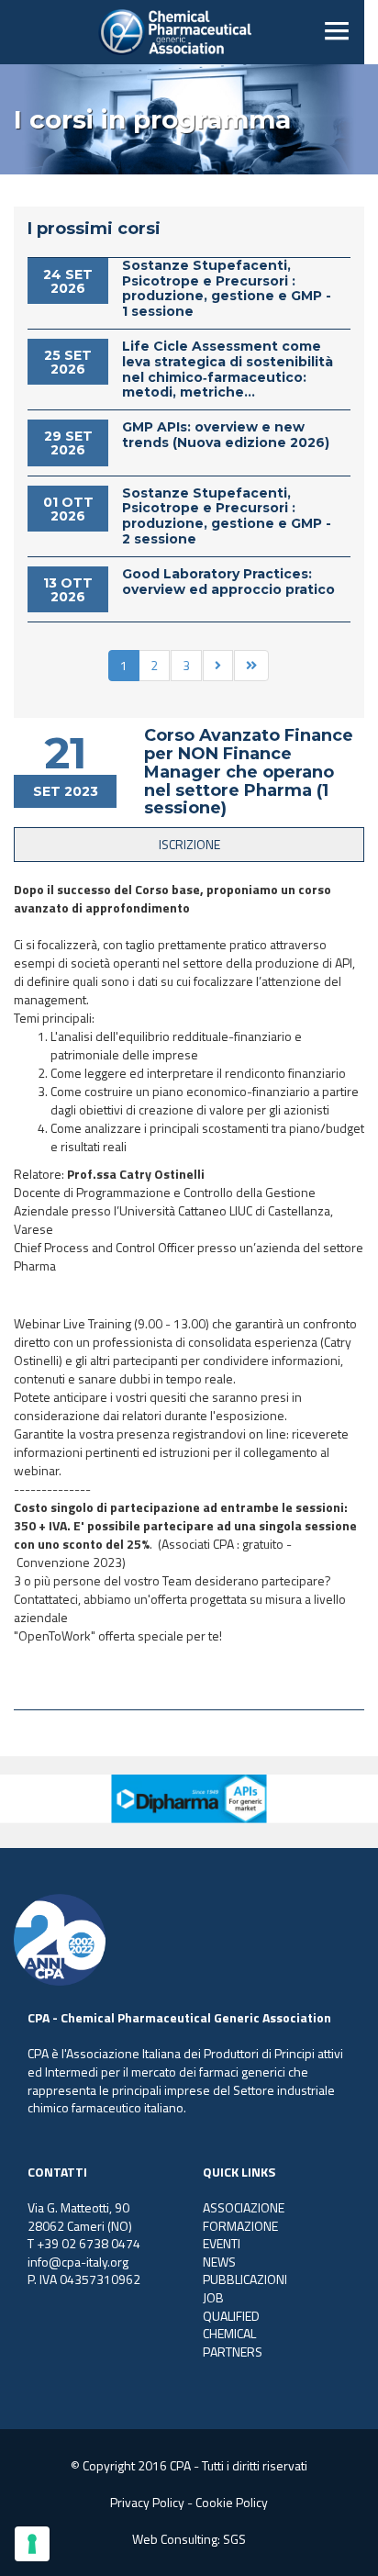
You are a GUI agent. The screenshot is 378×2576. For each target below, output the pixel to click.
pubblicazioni (245, 2279)
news (219, 2262)
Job (213, 2297)
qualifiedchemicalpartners (233, 2334)
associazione (244, 2207)
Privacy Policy (147, 2502)
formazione (240, 2226)
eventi (222, 2243)
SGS (234, 2539)
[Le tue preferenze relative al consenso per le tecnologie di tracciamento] (32, 2544)
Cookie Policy (232, 2502)
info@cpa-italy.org (78, 2262)
